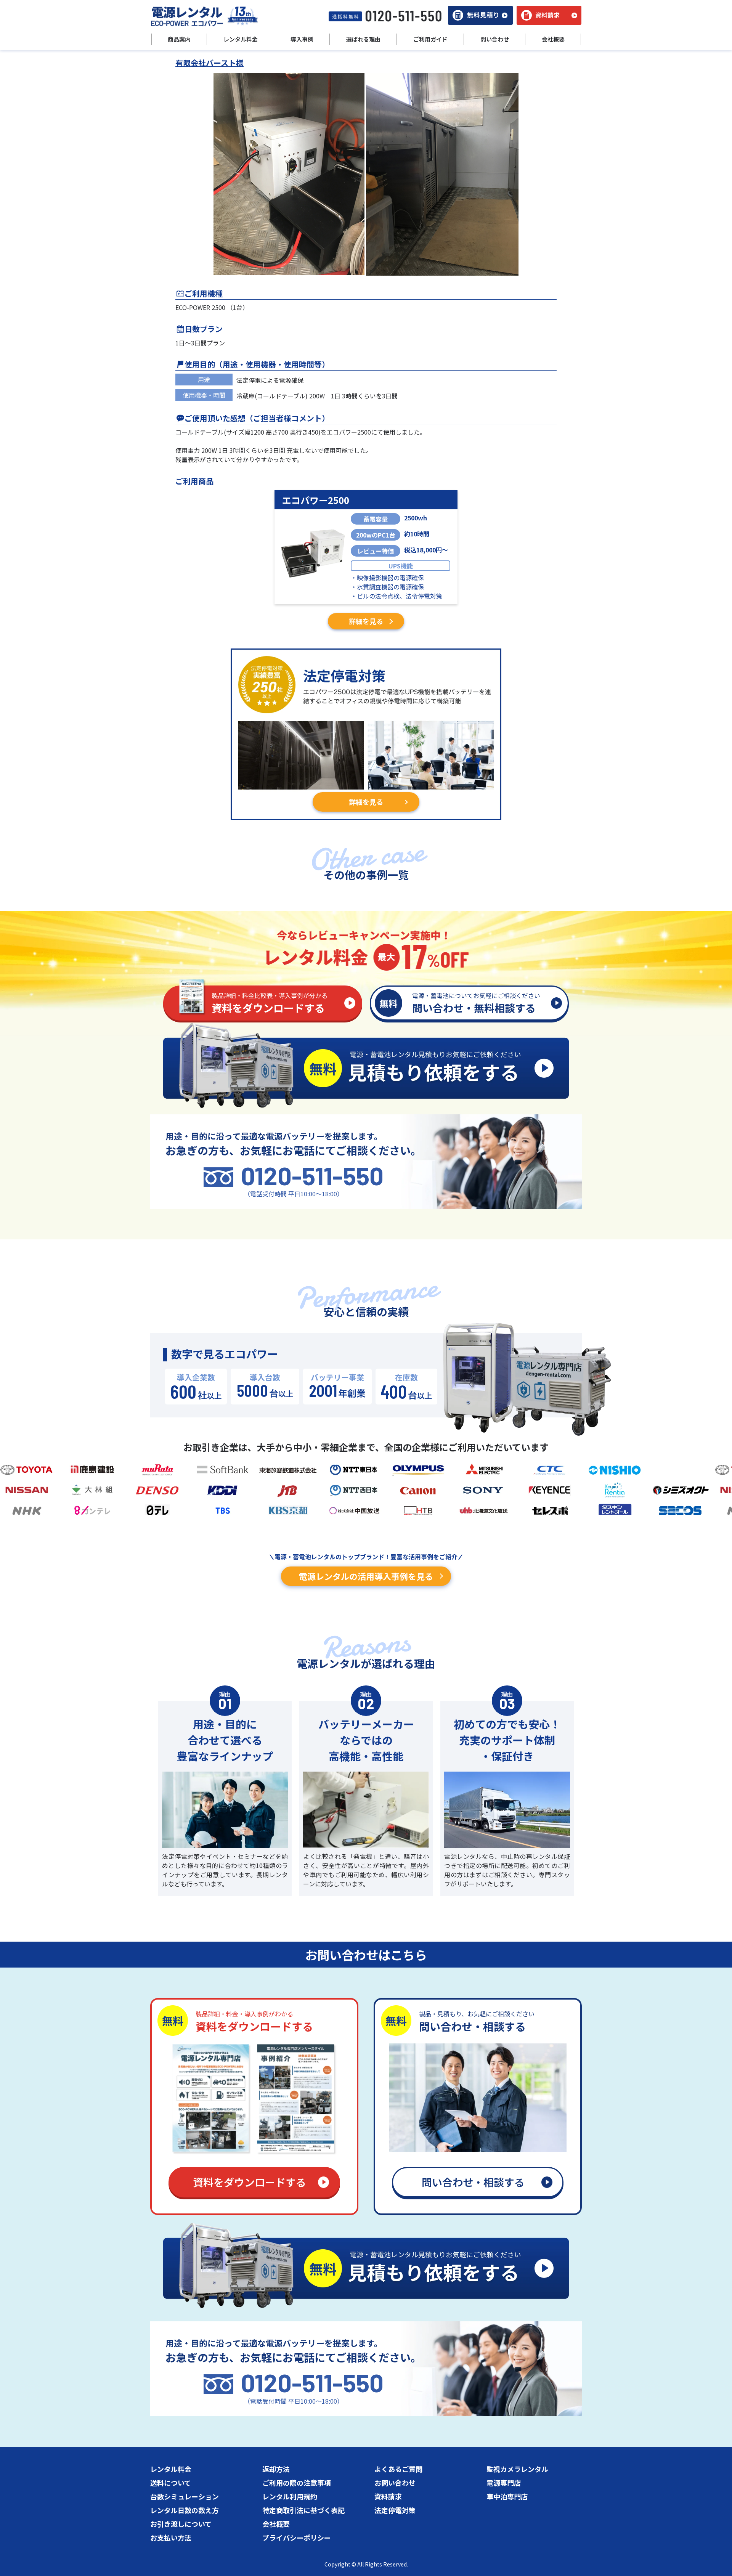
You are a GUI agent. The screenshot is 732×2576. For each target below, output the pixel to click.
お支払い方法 (171, 2537)
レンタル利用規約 (290, 2496)
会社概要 (276, 2524)
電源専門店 (504, 2483)
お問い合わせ (395, 2483)
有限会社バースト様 (209, 63)
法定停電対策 (395, 2510)
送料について (171, 2483)
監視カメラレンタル (517, 2469)
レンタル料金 (171, 2469)
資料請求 (388, 2496)
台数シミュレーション (185, 2496)
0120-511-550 (312, 1176)
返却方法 (276, 2469)
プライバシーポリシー (297, 2537)
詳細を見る (366, 621)
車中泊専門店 (507, 2496)
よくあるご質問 (398, 2469)
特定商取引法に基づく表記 (303, 2510)
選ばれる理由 (363, 39)
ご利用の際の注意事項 (297, 2483)
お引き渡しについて (181, 2524)
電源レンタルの (366, 1576)
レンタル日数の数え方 (185, 2510)
